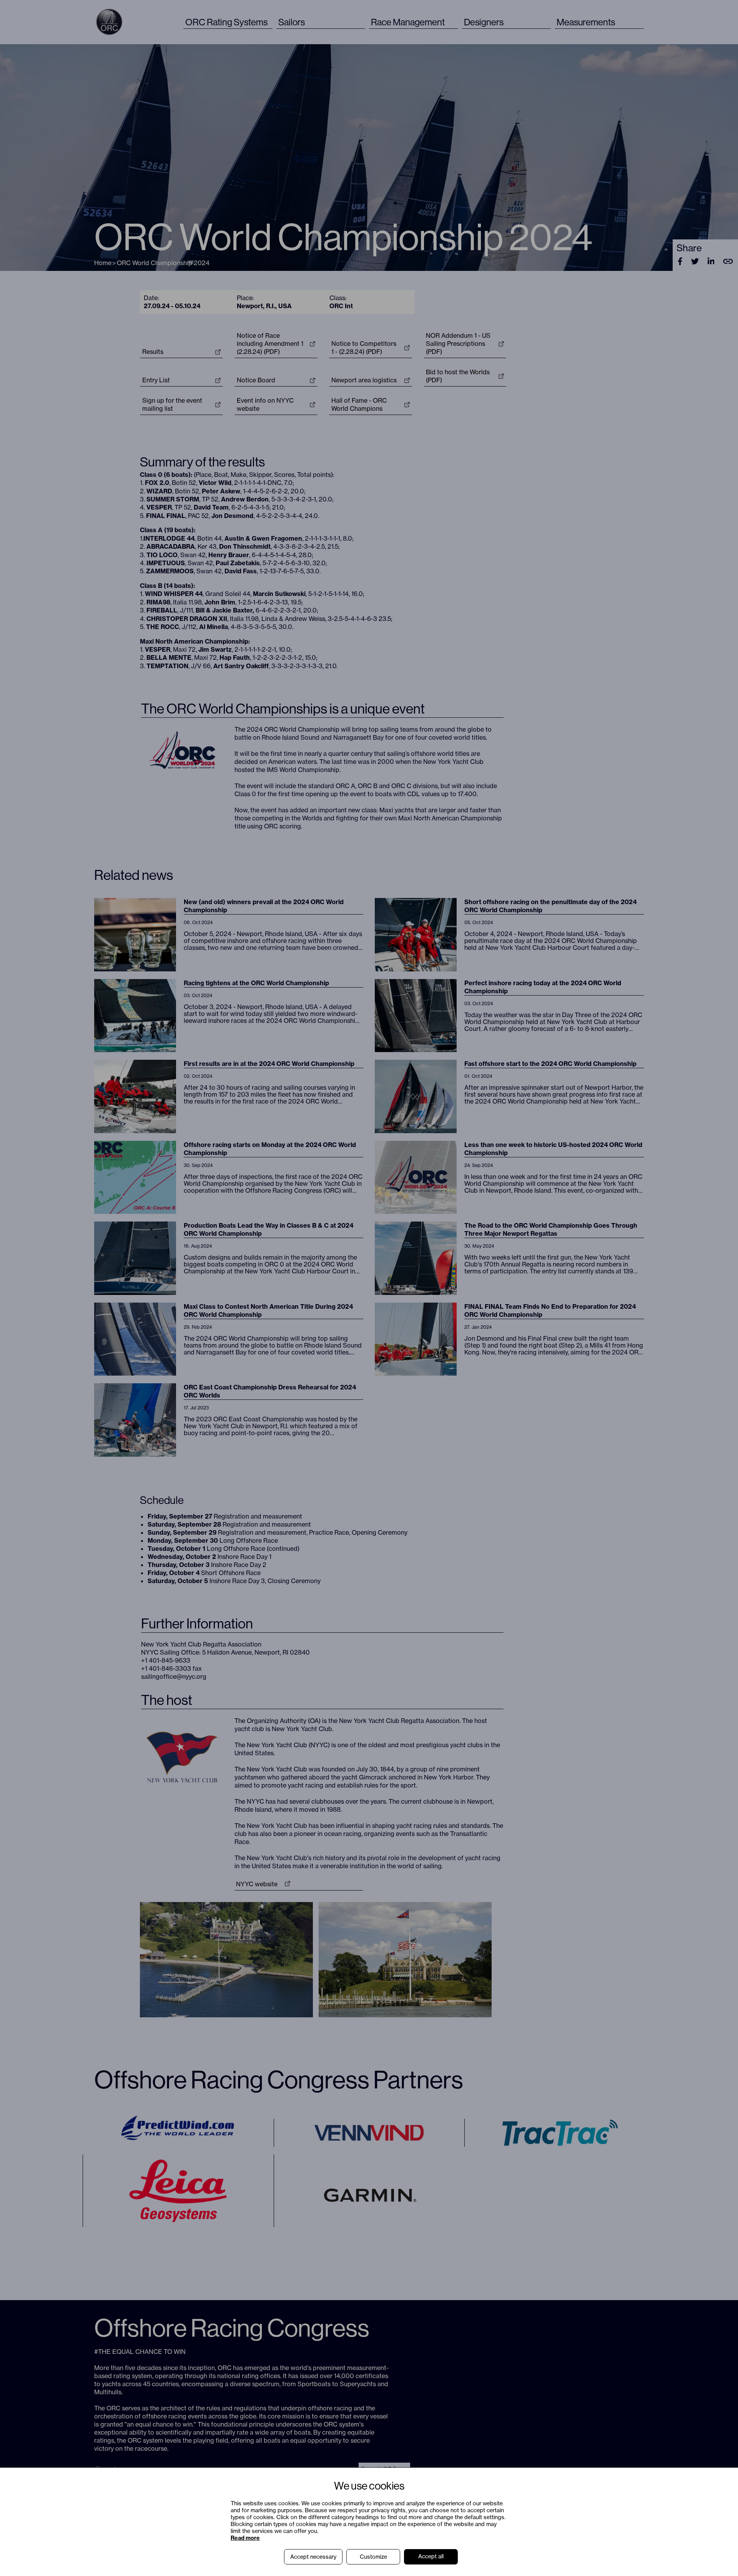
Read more (245, 2538)
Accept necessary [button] (313, 2557)
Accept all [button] (431, 2556)
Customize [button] (373, 2557)
